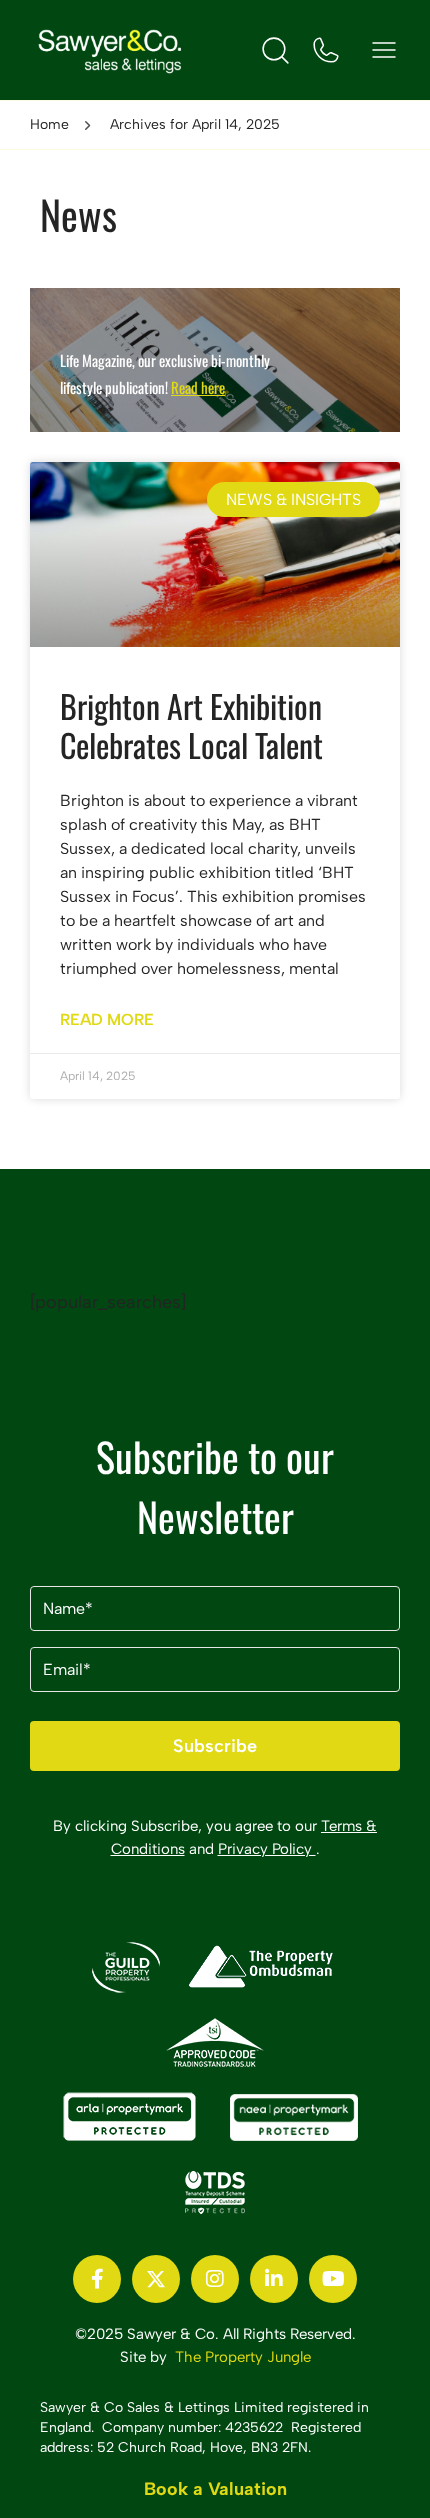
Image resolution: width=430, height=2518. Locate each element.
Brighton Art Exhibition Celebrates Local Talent (191, 724)
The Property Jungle (243, 2357)
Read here (198, 387)
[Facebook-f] (97, 2279)
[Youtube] (333, 2279)
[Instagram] (215, 2279)
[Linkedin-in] (274, 2279)
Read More (107, 1019)
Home (49, 124)
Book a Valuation (215, 2489)
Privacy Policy (267, 1849)
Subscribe (215, 1746)
